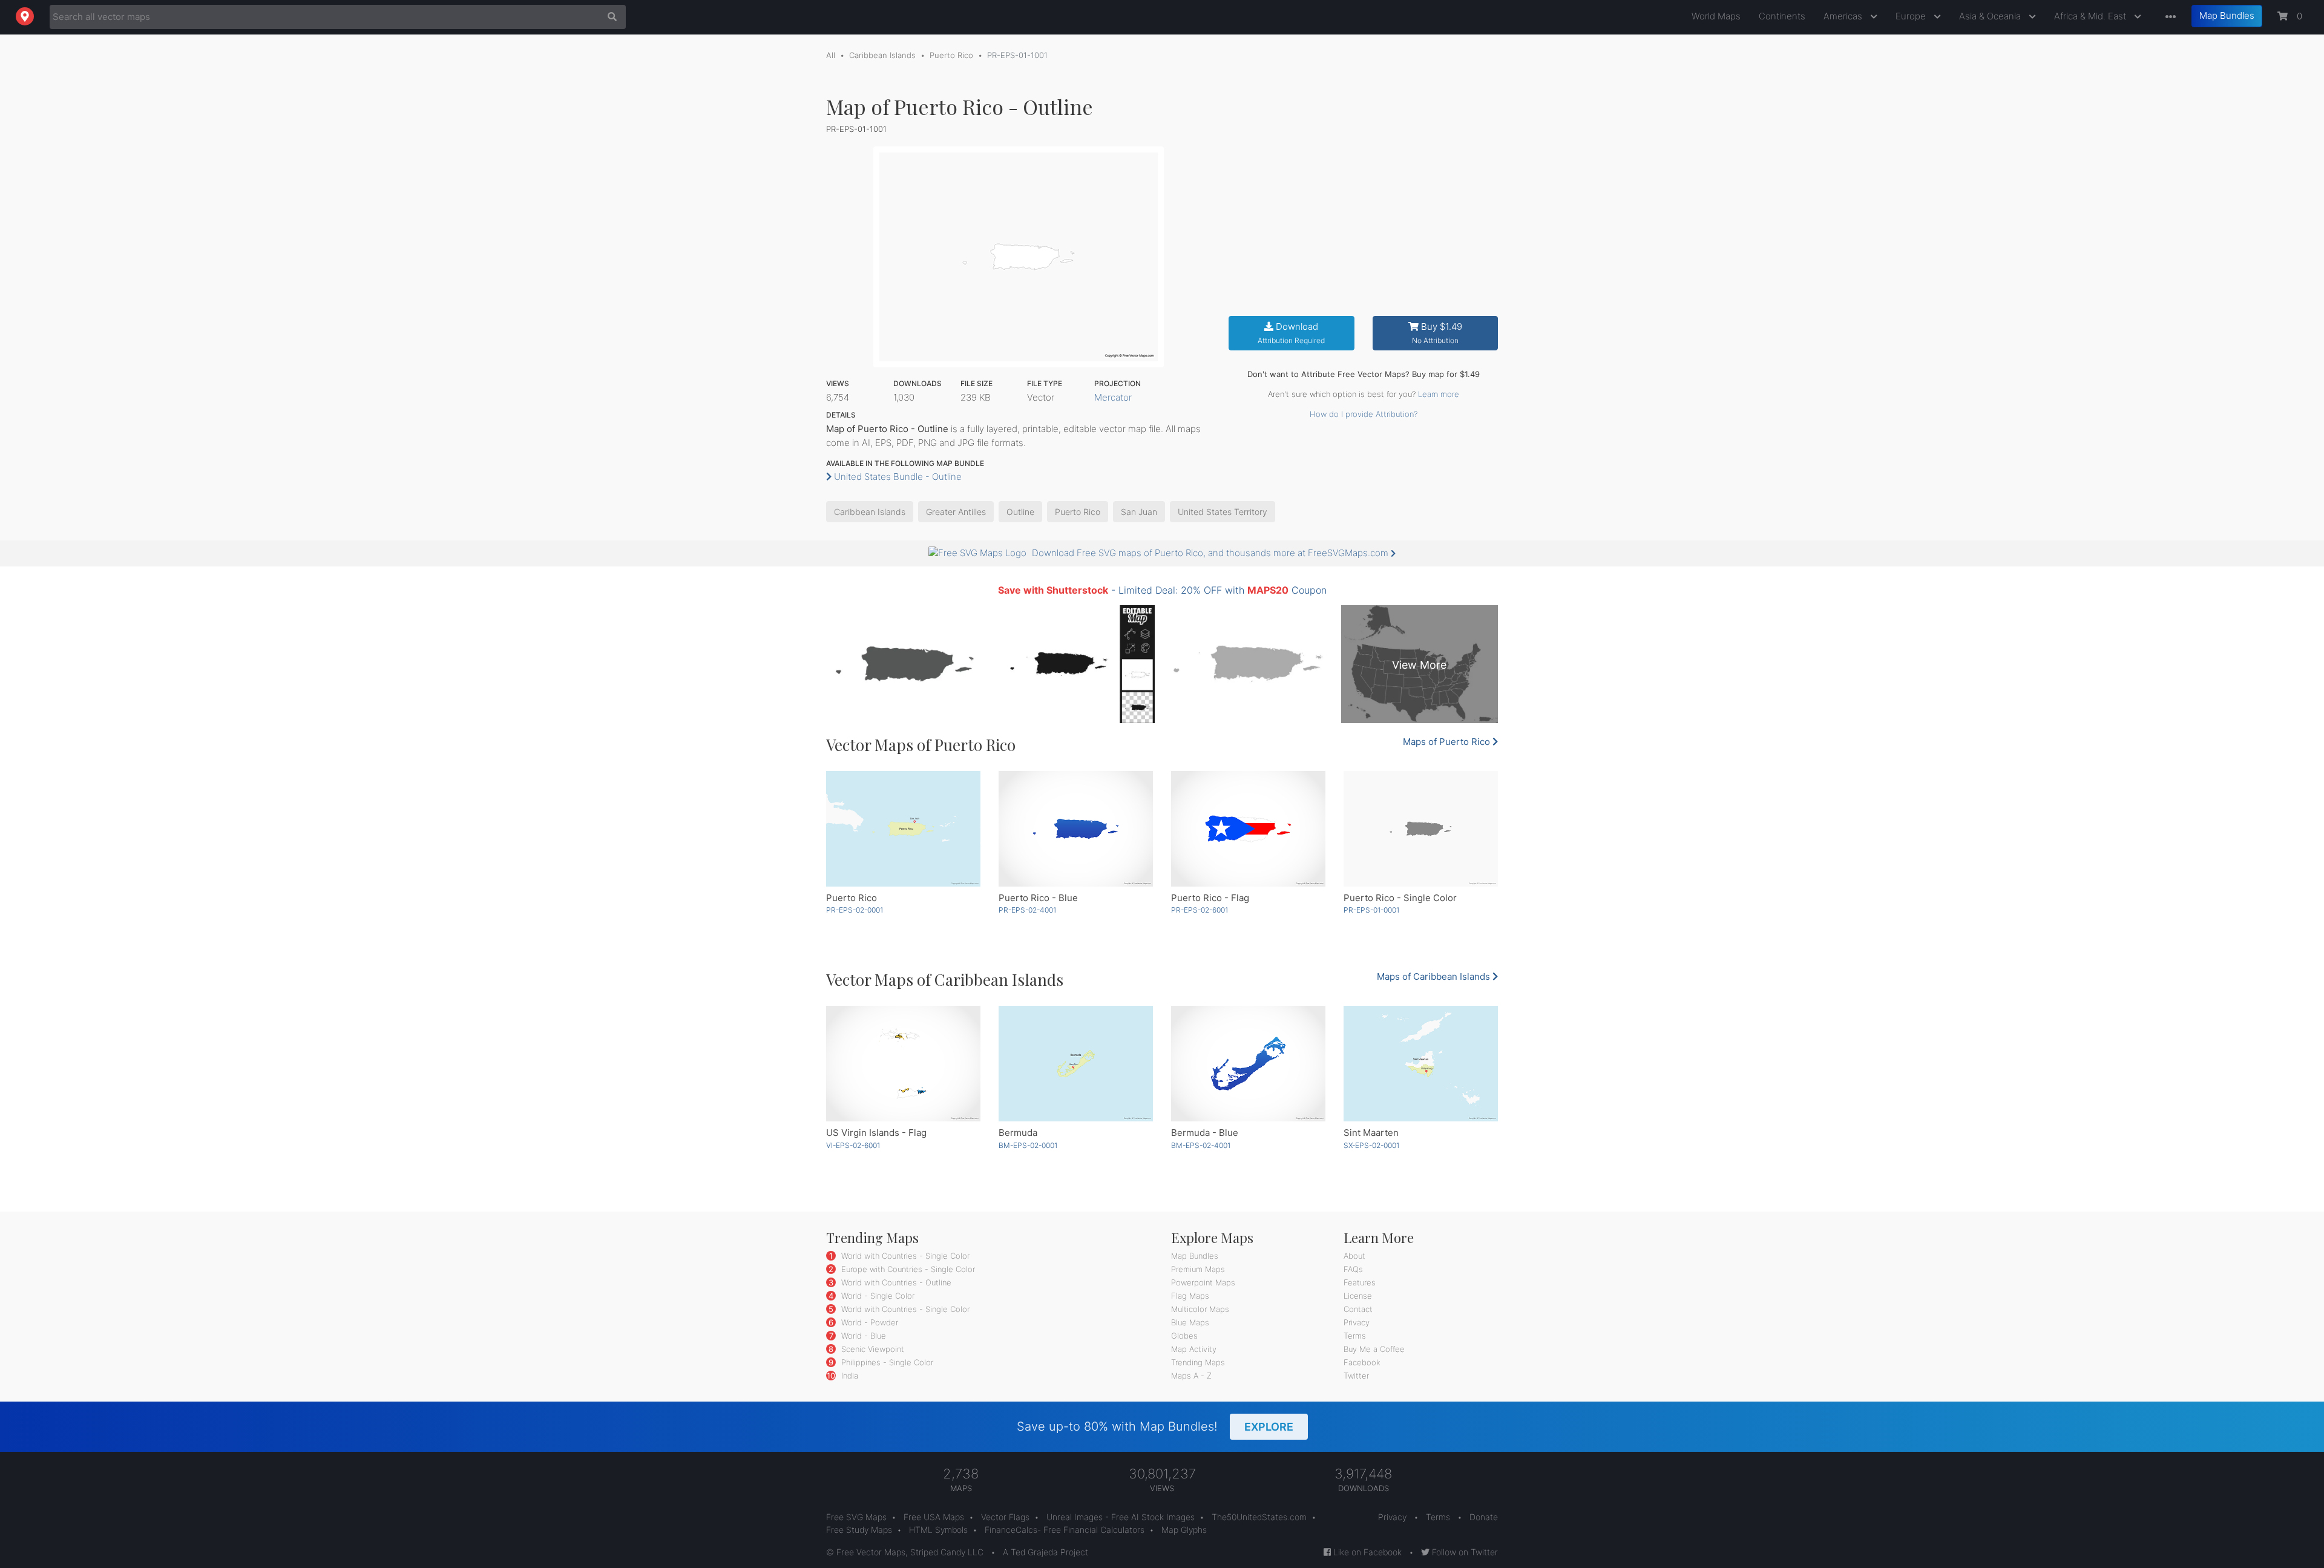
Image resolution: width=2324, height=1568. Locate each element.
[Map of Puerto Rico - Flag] (1248, 829)
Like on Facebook (1366, 1552)
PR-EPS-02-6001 (1200, 910)
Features (1360, 1282)
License (1358, 1296)
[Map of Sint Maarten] (1421, 1064)
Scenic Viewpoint (871, 1349)
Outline (1020, 512)
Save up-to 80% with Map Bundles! (1155, 1426)
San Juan (1139, 512)
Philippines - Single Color (886, 1362)
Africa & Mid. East (2091, 16)
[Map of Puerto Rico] (903, 829)
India (849, 1376)
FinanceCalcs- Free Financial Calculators (1065, 1530)
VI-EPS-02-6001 (853, 1145)
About (1354, 1256)
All (831, 55)
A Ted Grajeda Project (1045, 1552)
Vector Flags (1005, 1517)
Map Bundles (2227, 15)
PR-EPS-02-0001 (855, 910)
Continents (1782, 16)
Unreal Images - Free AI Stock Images (1121, 1517)
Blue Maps (1190, 1322)
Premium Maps (1198, 1269)
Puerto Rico (951, 55)
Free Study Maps (859, 1530)
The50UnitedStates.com (1259, 1517)
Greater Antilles (956, 512)
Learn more (1439, 394)
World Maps (1716, 16)
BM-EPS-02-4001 (1201, 1145)
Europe (1912, 16)
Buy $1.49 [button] (1437, 333)
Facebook (1362, 1362)
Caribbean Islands (882, 55)
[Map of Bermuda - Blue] (1248, 1064)
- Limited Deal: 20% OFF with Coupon (1162, 590)
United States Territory (1223, 512)
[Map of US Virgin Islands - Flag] (903, 1064)
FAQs (1353, 1269)
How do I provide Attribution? (1364, 414)
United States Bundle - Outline (897, 477)
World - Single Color (877, 1296)
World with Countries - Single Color (904, 1256)
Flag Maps (1190, 1296)
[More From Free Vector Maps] (2168, 17)
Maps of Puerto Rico (1448, 742)
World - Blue (862, 1336)
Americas (1844, 16)
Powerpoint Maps (1203, 1282)
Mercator (1113, 397)
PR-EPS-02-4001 (1027, 910)
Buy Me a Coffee (1374, 1349)
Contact (1358, 1309)
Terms (1355, 1336)
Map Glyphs (1184, 1530)
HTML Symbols (938, 1530)
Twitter (1356, 1376)
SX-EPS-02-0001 (1371, 1145)
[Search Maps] (609, 17)
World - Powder (868, 1322)
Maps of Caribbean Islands (1435, 976)
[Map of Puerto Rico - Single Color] (1421, 829)
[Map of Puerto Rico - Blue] (1076, 829)
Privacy (1357, 1322)
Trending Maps (1198, 1362)
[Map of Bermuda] (1076, 1064)
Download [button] (1291, 333)
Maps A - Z (1191, 1376)
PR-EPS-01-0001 (1371, 910)
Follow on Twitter (1464, 1552)
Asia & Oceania (1991, 16)
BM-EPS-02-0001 (1028, 1145)
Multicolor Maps (1200, 1309)
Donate (1484, 1517)
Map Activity (1194, 1349)
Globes (1184, 1336)
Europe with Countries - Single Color (907, 1269)
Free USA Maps (934, 1517)
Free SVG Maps (856, 1517)
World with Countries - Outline (895, 1282)
